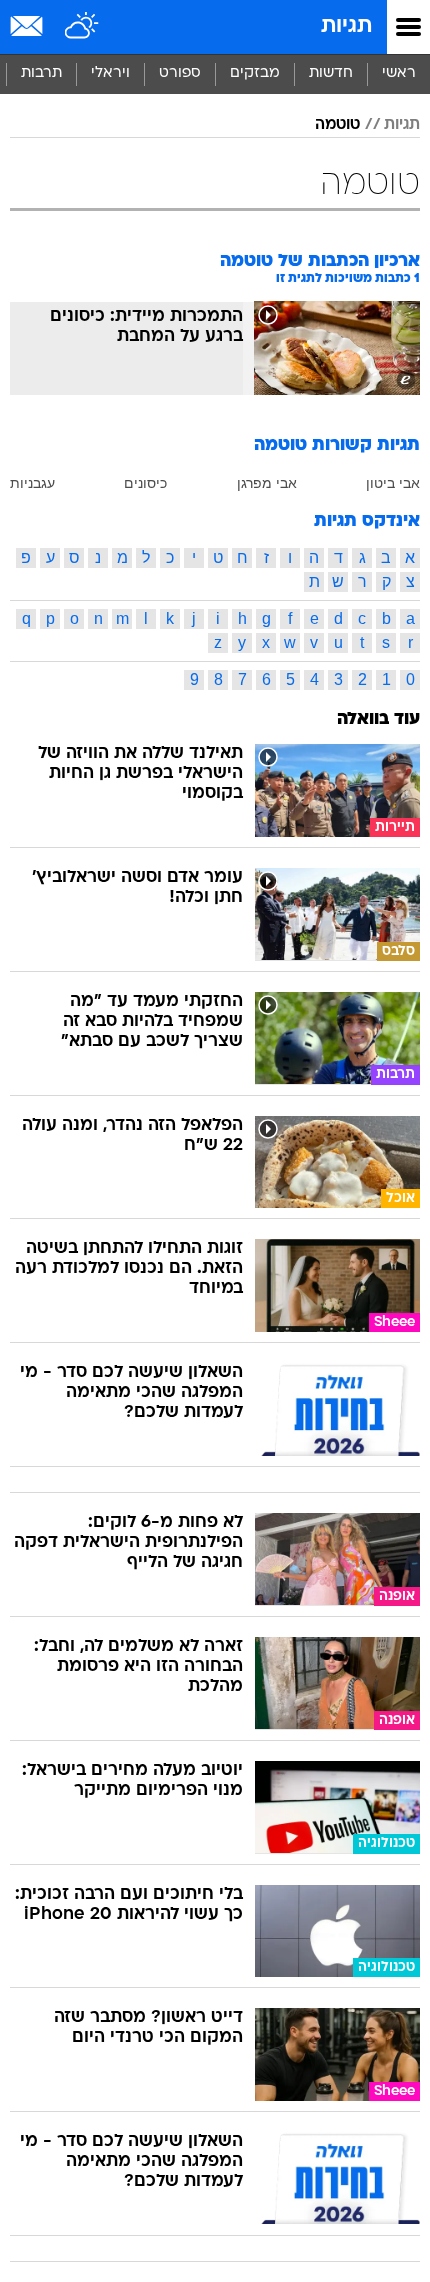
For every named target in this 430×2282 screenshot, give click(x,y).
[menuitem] (330, 74)
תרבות (41, 73)
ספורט (180, 73)
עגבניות (32, 483)
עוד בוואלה (378, 719)
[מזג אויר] (82, 27)
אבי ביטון (393, 483)
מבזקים (255, 73)
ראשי (399, 73)
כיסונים (145, 483)
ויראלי (110, 73)
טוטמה (337, 125)
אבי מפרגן (267, 483)
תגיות (346, 26)
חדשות (331, 73)
